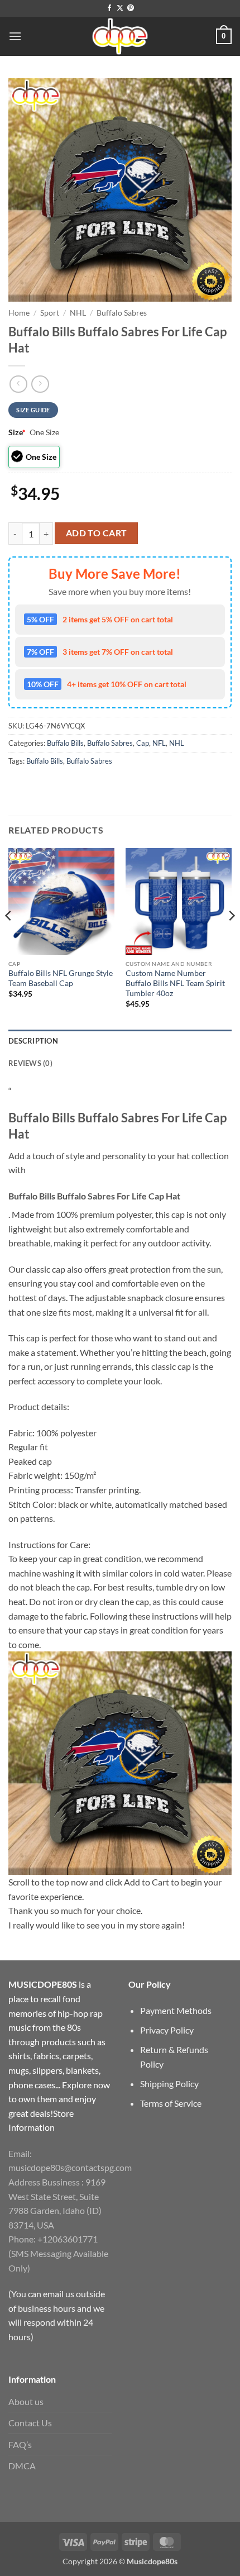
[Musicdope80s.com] (120, 36)
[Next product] (18, 384)
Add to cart (97, 533)
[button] (15, 36)
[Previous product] (40, 384)
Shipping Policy (169, 2084)
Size (17, 432)
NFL (159, 743)
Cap (143, 743)
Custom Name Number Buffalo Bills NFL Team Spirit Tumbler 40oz (175, 983)
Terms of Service (171, 2103)
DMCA (22, 2466)
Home (19, 313)
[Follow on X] (120, 8)
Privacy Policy (167, 2030)
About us (26, 2401)
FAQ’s (20, 2444)
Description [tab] (33, 1041)
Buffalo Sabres (122, 313)
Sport (50, 313)
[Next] (231, 938)
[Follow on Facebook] (109, 8)
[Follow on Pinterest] (131, 8)
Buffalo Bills (65, 743)
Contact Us (30, 2423)
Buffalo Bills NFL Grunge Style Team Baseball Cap (61, 978)
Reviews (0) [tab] (30, 1063)
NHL (78, 313)
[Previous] (9, 938)
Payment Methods (176, 2010)
